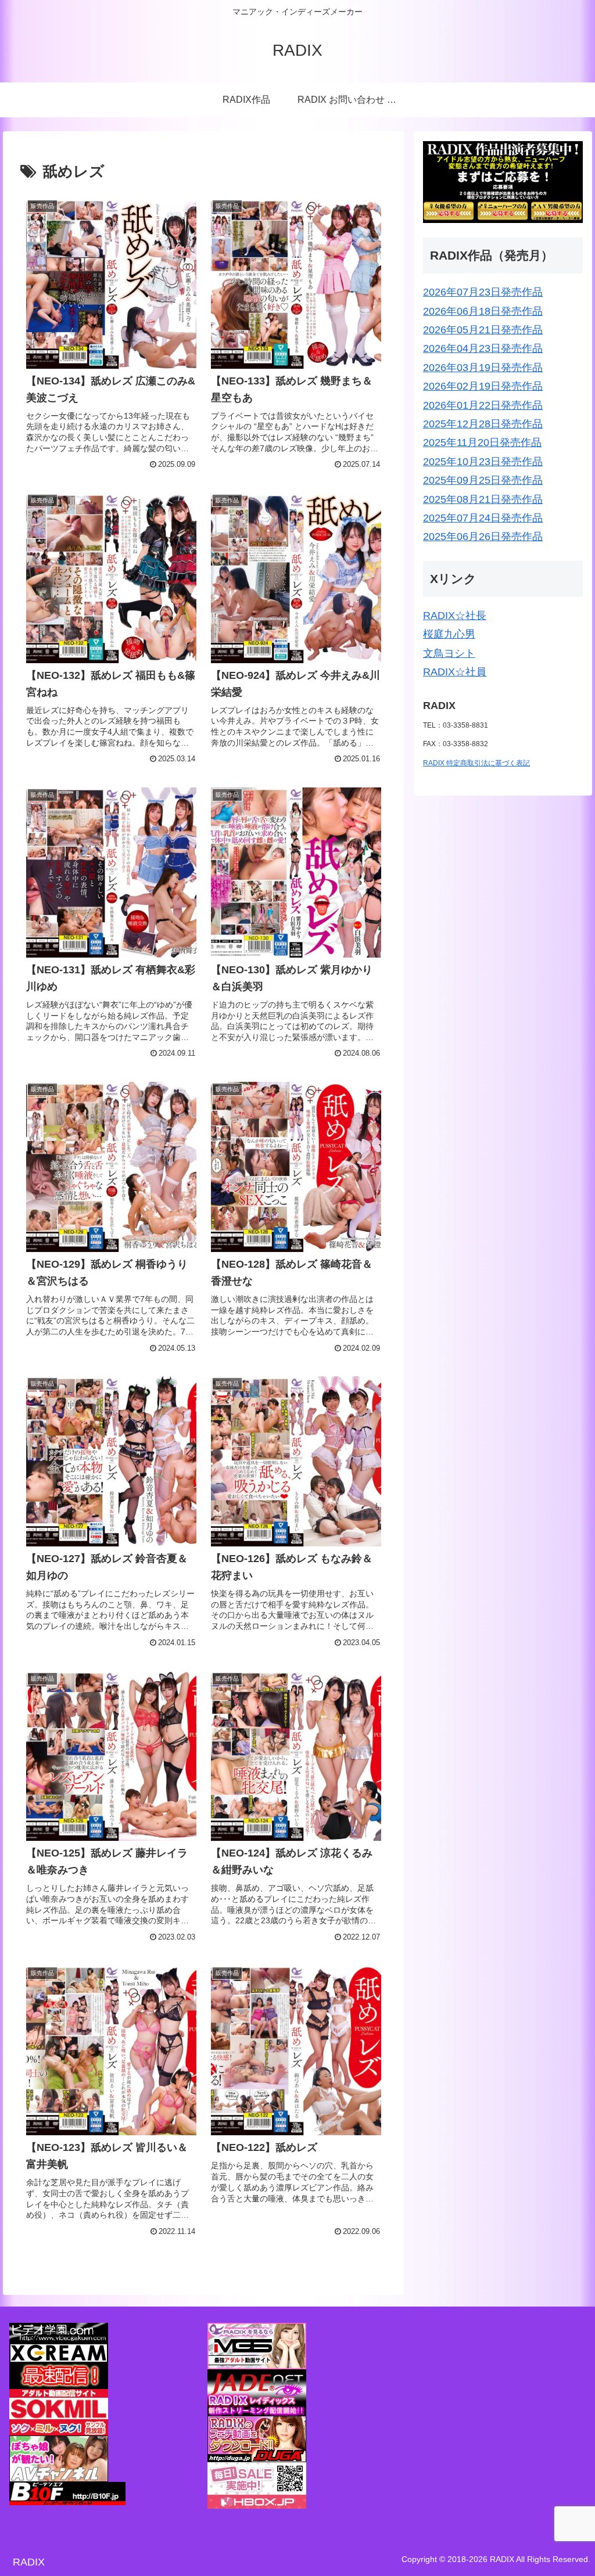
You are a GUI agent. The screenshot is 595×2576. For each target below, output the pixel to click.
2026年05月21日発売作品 (483, 330)
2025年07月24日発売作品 (483, 518)
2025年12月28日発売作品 (483, 424)
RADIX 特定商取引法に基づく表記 (476, 763)
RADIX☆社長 (455, 616)
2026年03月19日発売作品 (483, 368)
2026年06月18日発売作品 (483, 311)
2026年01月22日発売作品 (483, 405)
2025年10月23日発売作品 (483, 462)
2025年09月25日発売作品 (483, 480)
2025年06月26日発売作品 (483, 537)
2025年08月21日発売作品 (483, 499)
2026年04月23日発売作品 (483, 348)
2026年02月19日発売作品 (483, 386)
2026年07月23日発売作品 (483, 292)
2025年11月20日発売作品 (482, 442)
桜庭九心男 (449, 634)
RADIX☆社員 (455, 672)
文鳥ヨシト (449, 653)
